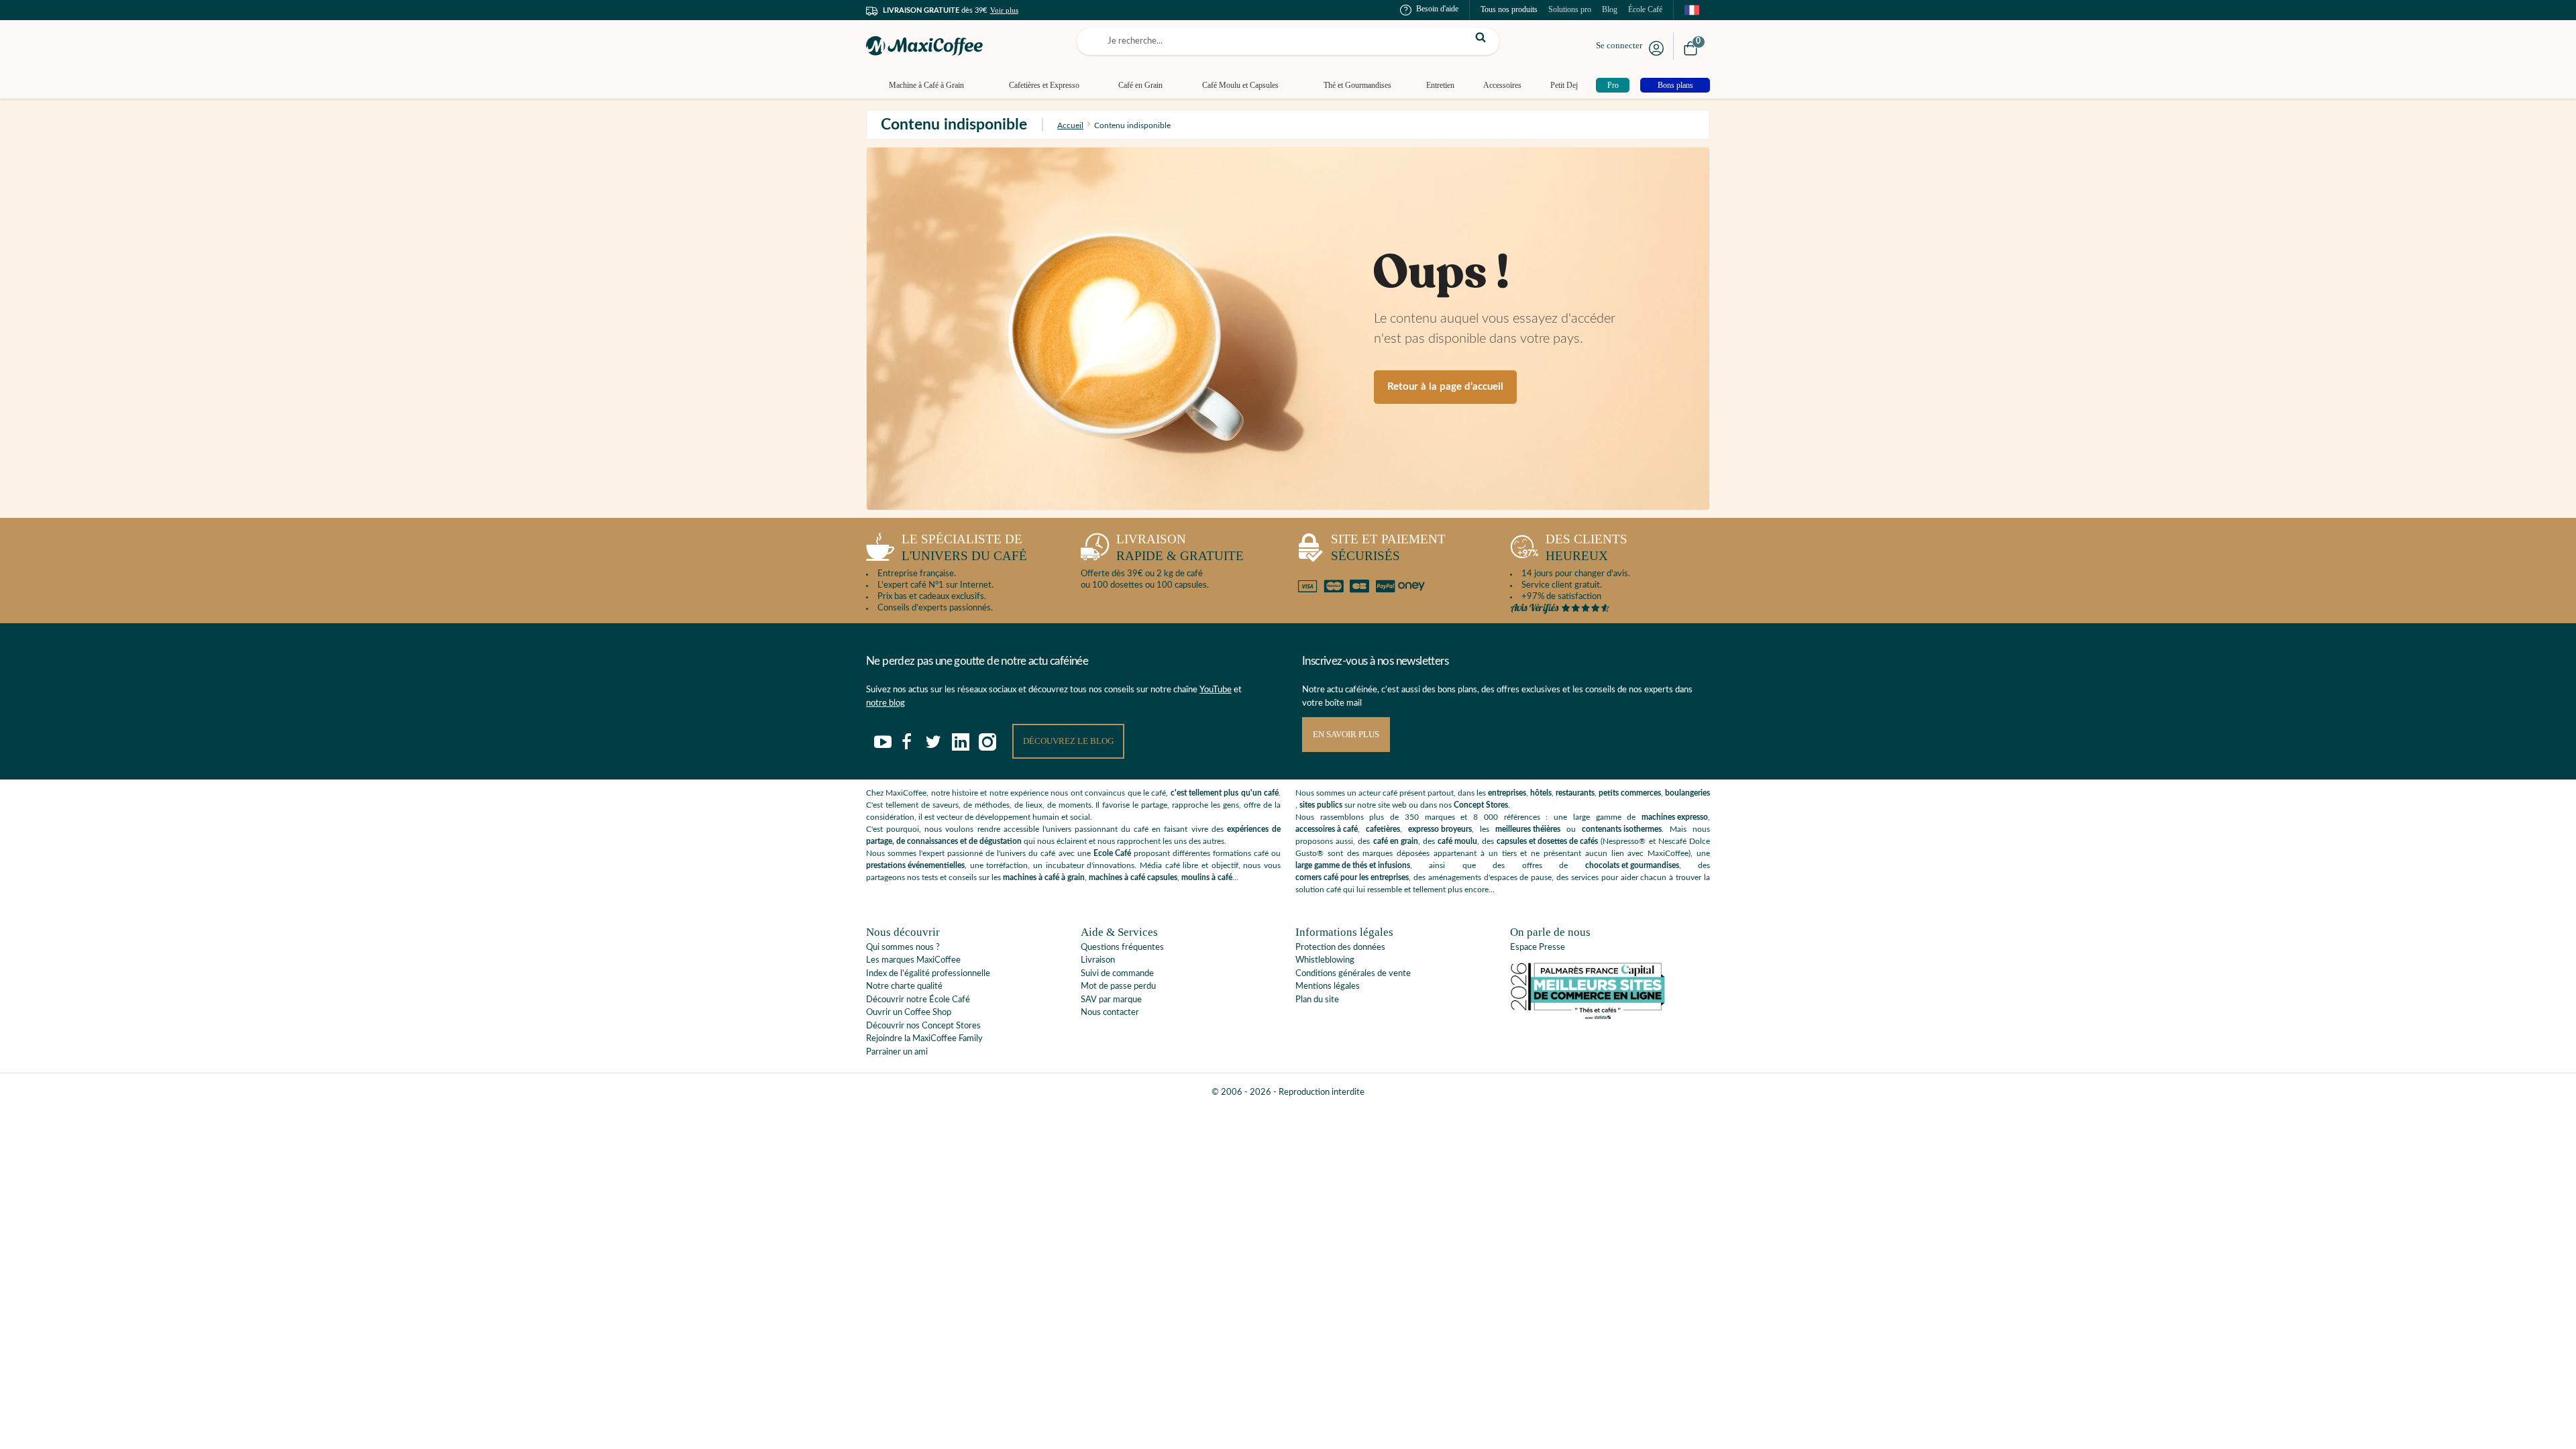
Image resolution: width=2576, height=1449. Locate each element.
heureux (1587, 547)
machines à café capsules (1133, 877)
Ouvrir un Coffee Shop (909, 1013)
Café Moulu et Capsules (1240, 85)
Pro (1613, 85)
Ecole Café (1112, 853)
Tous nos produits (1509, 9)
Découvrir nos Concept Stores (923, 1026)
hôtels (1541, 793)
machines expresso (1675, 817)
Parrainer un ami (897, 1052)
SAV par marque (1111, 1000)
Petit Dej (1564, 85)
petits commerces (1630, 793)
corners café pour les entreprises (1352, 877)
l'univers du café (964, 547)
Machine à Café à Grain (926, 85)
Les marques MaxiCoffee (913, 960)
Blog (1610, 9)
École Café (1645, 9)
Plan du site (1317, 1000)
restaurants (1575, 793)
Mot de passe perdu (1118, 986)
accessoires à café (1327, 829)
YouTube (1216, 690)
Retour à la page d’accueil (1445, 387)
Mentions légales (1328, 986)
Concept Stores (1481, 805)
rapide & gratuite (1180, 547)
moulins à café (1207, 877)
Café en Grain (1140, 85)
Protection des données (1340, 948)
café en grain (1396, 841)
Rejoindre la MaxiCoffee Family (924, 1039)
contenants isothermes (1622, 829)
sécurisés (1388, 547)
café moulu (1457, 841)
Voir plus (1004, 10)
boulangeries (1687, 793)
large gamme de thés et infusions (1353, 865)
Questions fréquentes (1122, 948)
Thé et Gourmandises (1357, 85)
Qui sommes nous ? (903, 948)
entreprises (1507, 793)
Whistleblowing (1325, 960)
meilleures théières (1528, 829)
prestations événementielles (915, 865)
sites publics (1321, 805)
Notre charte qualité (904, 986)
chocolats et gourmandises (1632, 865)
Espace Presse (1538, 948)
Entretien (1440, 85)
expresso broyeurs (1440, 829)
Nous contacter (1110, 1013)
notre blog (885, 703)
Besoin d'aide (1437, 9)
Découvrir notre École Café (918, 1000)
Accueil (1070, 125)
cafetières (1383, 829)
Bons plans (1675, 85)
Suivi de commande (1117, 974)
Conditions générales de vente (1353, 974)
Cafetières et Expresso (1044, 85)
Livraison (1098, 960)
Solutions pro (1570, 9)
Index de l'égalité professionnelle (928, 974)
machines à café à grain (1044, 877)
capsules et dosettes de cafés (1547, 841)
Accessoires (1502, 85)
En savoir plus (1346, 734)
